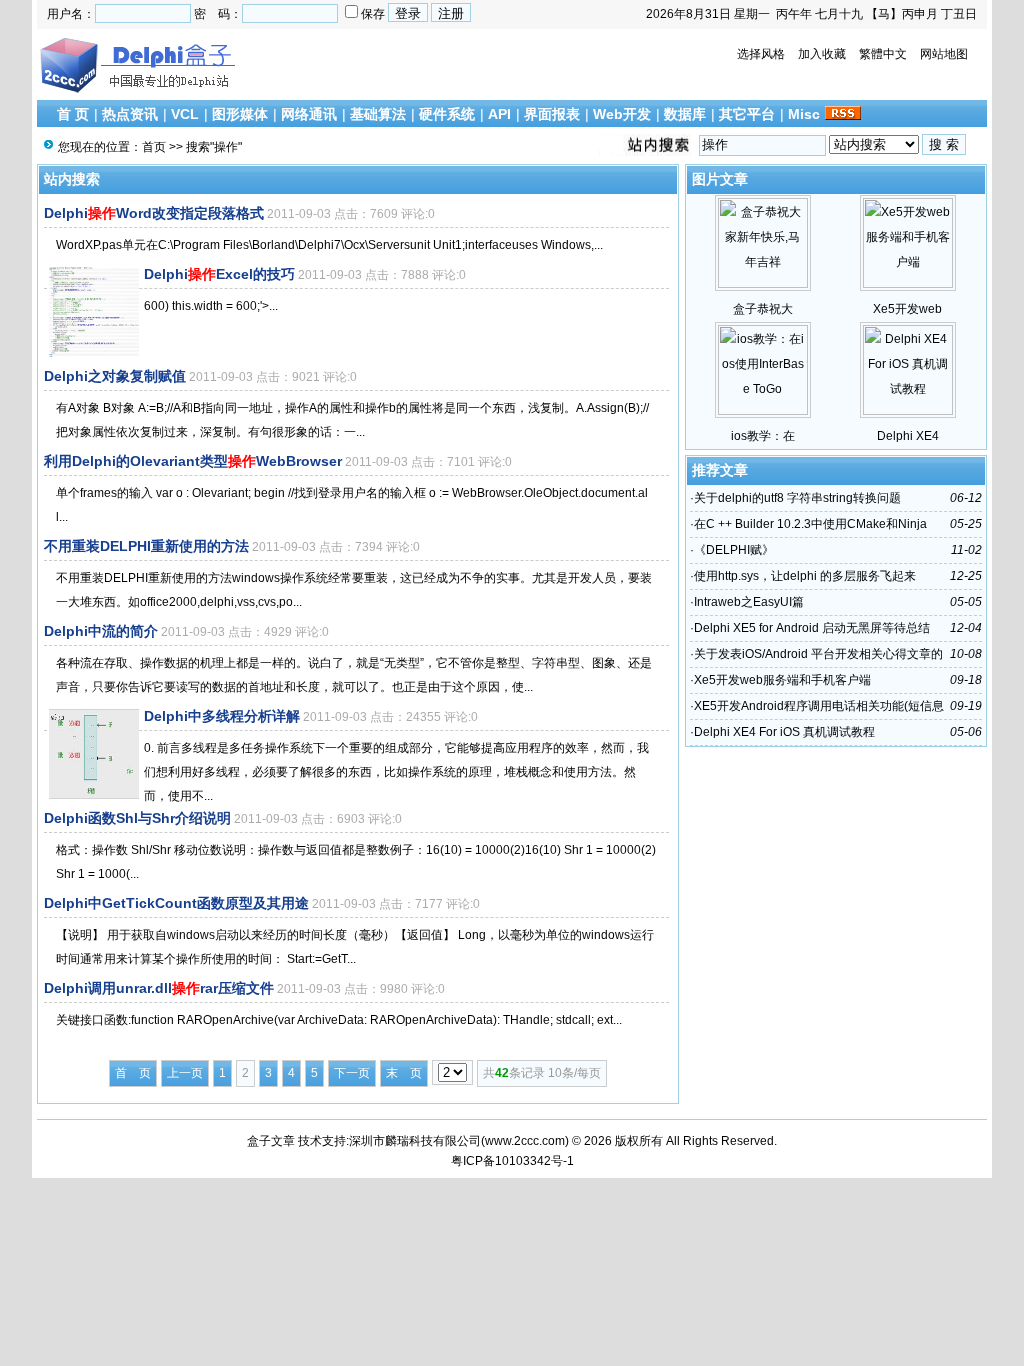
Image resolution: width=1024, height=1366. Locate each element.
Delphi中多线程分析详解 (222, 716)
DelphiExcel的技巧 (219, 274)
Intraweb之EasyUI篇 (749, 602)
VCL (185, 114)
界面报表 (552, 114)
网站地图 (944, 54)
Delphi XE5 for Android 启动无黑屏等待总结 (812, 628)
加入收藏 (822, 54)
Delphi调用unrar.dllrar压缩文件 (159, 988)
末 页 (404, 1073)
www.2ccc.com (525, 1141)
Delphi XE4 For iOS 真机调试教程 (784, 732)
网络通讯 (309, 114)
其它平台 (747, 114)
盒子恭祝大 (763, 309)
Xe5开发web (907, 309)
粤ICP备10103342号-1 (512, 1161)
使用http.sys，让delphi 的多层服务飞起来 (805, 576)
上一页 (185, 1073)
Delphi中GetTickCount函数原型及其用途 (176, 903)
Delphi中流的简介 (101, 631)
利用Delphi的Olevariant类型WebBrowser (193, 461)
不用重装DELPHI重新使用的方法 (146, 546)
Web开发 (622, 114)
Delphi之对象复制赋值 (115, 376)
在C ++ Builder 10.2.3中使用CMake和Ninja (810, 524)
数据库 (685, 114)
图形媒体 (240, 114)
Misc (804, 114)
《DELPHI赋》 (734, 550)
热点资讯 (130, 114)
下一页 (352, 1073)
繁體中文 (883, 54)
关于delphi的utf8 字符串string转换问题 (797, 498)
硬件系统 (447, 114)
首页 (154, 147)
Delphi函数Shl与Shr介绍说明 (137, 818)
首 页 (73, 114)
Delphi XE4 (908, 436)
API (499, 114)
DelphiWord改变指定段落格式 (154, 213)
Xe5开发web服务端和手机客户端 (782, 680)
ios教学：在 (763, 436)
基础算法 (378, 114)
